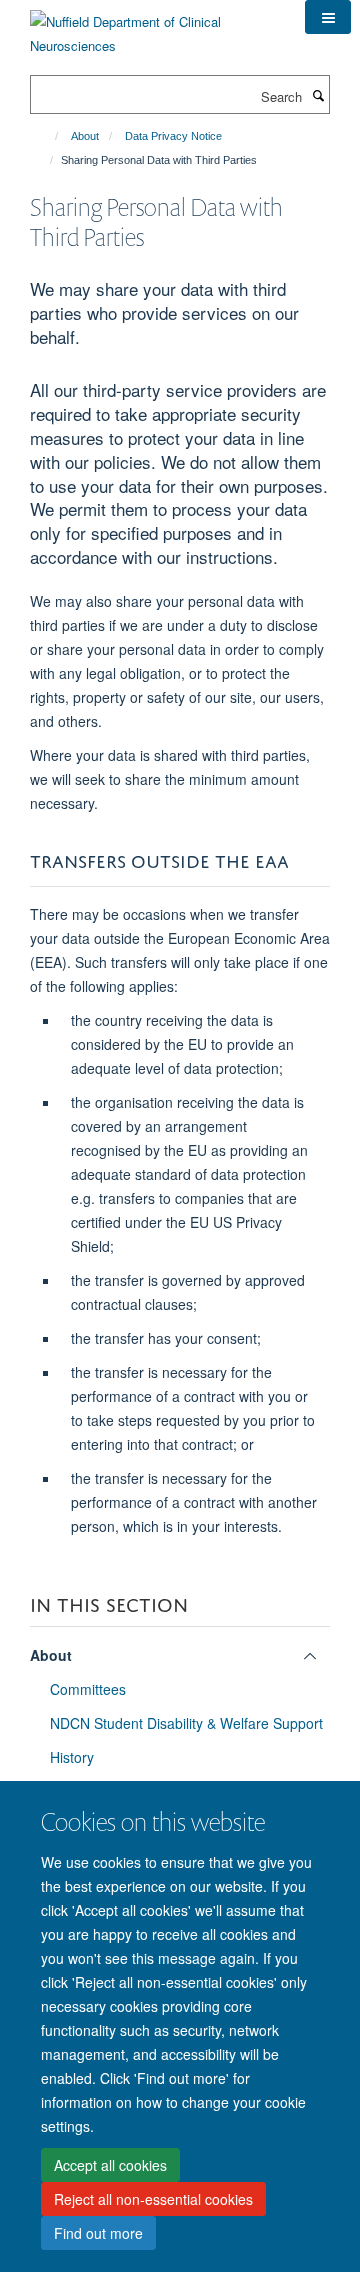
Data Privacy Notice (173, 136)
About (85, 136)
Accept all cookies (110, 2165)
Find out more (98, 2233)
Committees (88, 1689)
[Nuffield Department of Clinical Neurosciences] (152, 26)
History (72, 1757)
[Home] (47, 136)
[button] (328, 17)
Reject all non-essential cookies (153, 2199)
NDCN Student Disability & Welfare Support (186, 1723)
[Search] (318, 95)
